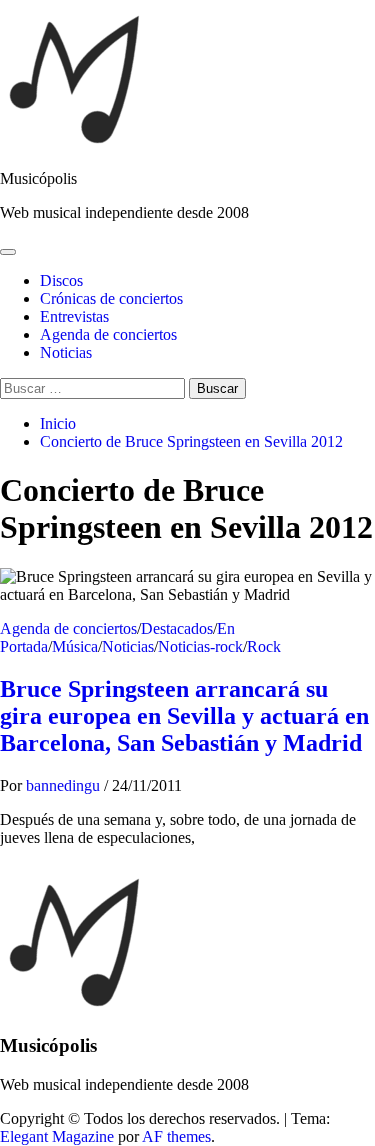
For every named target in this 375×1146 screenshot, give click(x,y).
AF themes (176, 1136)
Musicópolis (38, 178)
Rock (264, 646)
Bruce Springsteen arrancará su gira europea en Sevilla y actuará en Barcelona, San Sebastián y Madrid (184, 716)
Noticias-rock (200, 646)
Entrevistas (74, 316)
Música (75, 646)
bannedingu (65, 785)
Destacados (177, 628)
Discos (61, 280)
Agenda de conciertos (108, 334)
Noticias (66, 352)
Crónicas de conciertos (111, 298)
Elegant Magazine (57, 1136)
